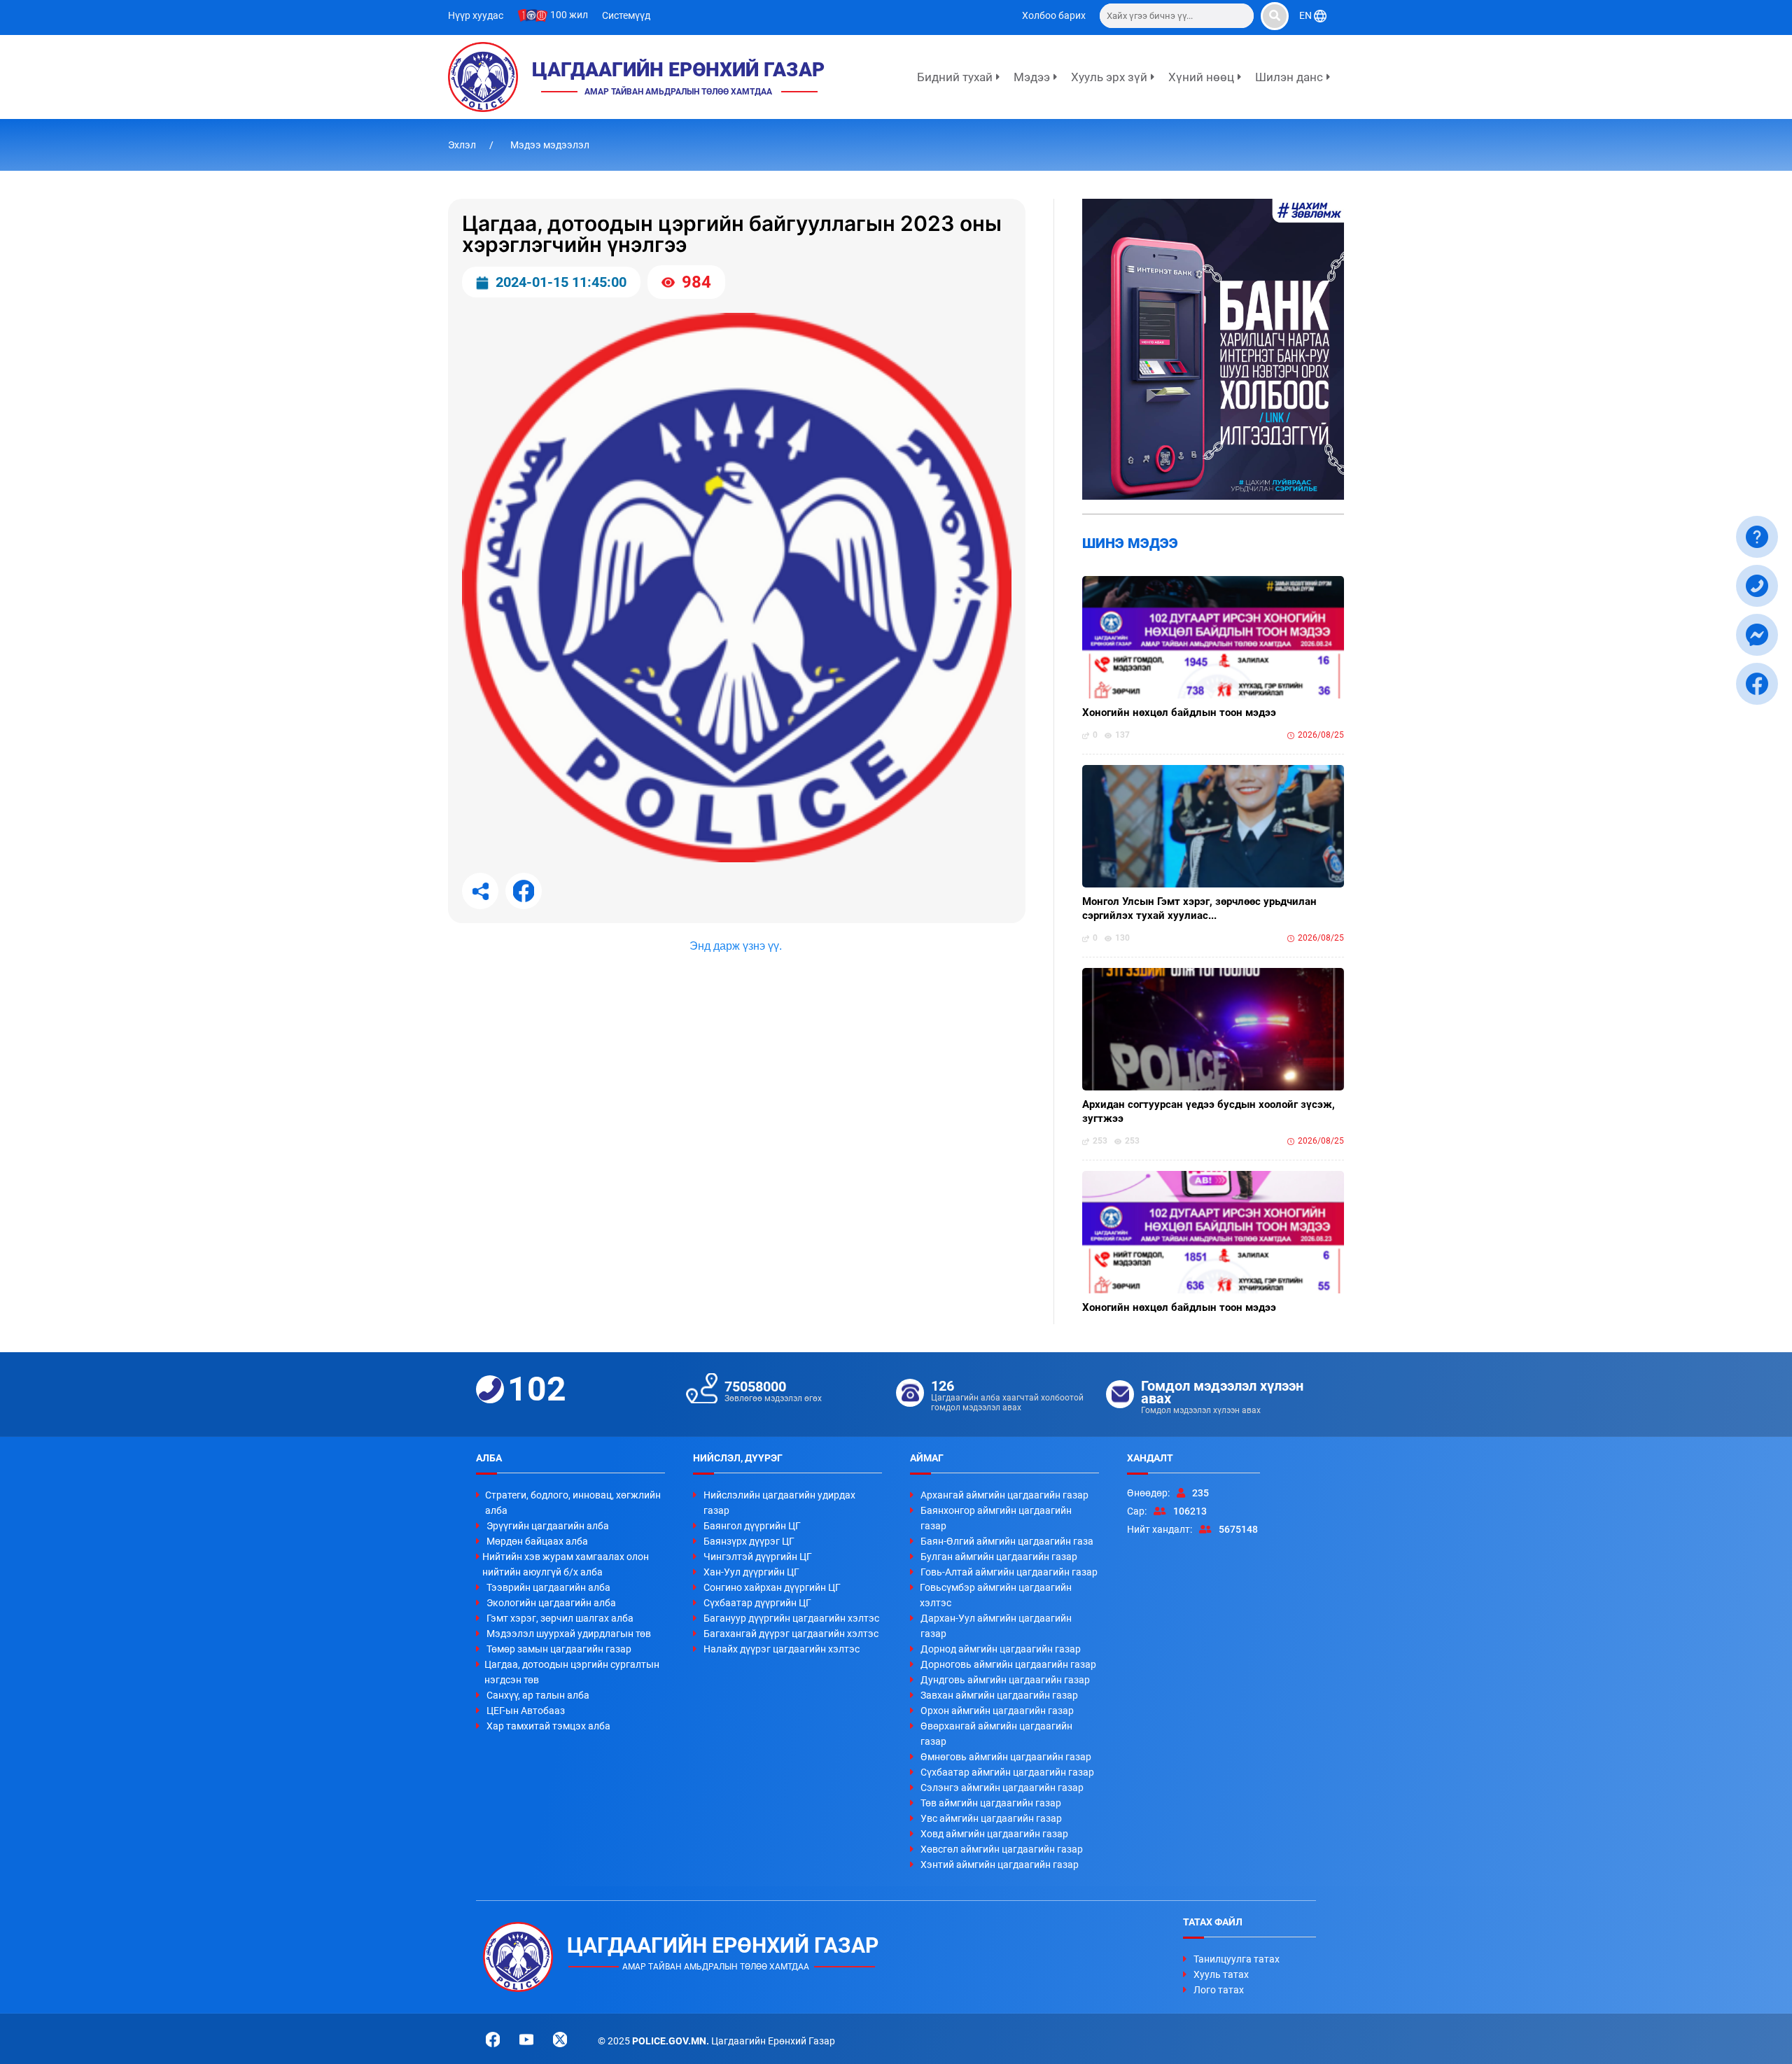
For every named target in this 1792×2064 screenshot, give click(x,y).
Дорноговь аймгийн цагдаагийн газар (1008, 1664)
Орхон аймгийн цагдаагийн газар (997, 1711)
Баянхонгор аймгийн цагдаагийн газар (996, 1518)
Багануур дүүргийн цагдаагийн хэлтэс (791, 1618)
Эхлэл (463, 145)
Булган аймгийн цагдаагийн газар (999, 1557)
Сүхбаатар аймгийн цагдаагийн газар (1007, 1772)
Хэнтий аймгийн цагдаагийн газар (1000, 1865)
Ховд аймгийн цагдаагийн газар (994, 1834)
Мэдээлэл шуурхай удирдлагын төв (569, 1634)
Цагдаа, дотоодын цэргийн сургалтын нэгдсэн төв (572, 1672)
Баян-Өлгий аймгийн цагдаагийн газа (1007, 1541)
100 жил (568, 15)
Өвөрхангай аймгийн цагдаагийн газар (996, 1734)
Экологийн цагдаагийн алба (551, 1603)
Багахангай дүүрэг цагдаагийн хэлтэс (791, 1634)
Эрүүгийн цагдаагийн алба (548, 1526)
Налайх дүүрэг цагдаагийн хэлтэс (782, 1649)
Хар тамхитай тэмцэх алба (548, 1726)
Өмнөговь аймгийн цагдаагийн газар (1006, 1757)
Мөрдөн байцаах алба (537, 1541)
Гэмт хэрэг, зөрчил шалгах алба (560, 1618)
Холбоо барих (1054, 15)
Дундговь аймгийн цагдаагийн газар (1005, 1680)
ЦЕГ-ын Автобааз (526, 1711)
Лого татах (1219, 1990)
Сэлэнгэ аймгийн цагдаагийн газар (1002, 1788)
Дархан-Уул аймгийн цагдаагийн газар (996, 1626)
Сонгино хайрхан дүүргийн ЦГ (772, 1587)
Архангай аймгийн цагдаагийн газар (1004, 1495)
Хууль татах (1221, 1974)
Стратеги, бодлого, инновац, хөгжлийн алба (573, 1503)
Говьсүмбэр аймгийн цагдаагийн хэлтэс (996, 1595)
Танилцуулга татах (1237, 1959)
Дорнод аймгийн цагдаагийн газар (1001, 1649)
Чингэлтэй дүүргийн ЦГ (758, 1557)
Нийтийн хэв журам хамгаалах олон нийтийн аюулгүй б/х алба (566, 1564)
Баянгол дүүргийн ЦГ (752, 1526)
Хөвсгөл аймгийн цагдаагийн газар (1002, 1849)
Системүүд (626, 15)
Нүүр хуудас (476, 15)
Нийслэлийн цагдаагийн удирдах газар (779, 1503)
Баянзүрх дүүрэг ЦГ (749, 1541)
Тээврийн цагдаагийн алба (548, 1587)
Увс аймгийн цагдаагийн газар (991, 1818)
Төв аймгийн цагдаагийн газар (991, 1803)
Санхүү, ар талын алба (538, 1695)
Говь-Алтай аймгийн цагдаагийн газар (1009, 1572)
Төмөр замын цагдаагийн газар (559, 1649)
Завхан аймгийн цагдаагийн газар (999, 1695)
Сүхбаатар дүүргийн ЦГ (757, 1603)
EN (1307, 15)
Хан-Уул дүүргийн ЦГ (751, 1572)
